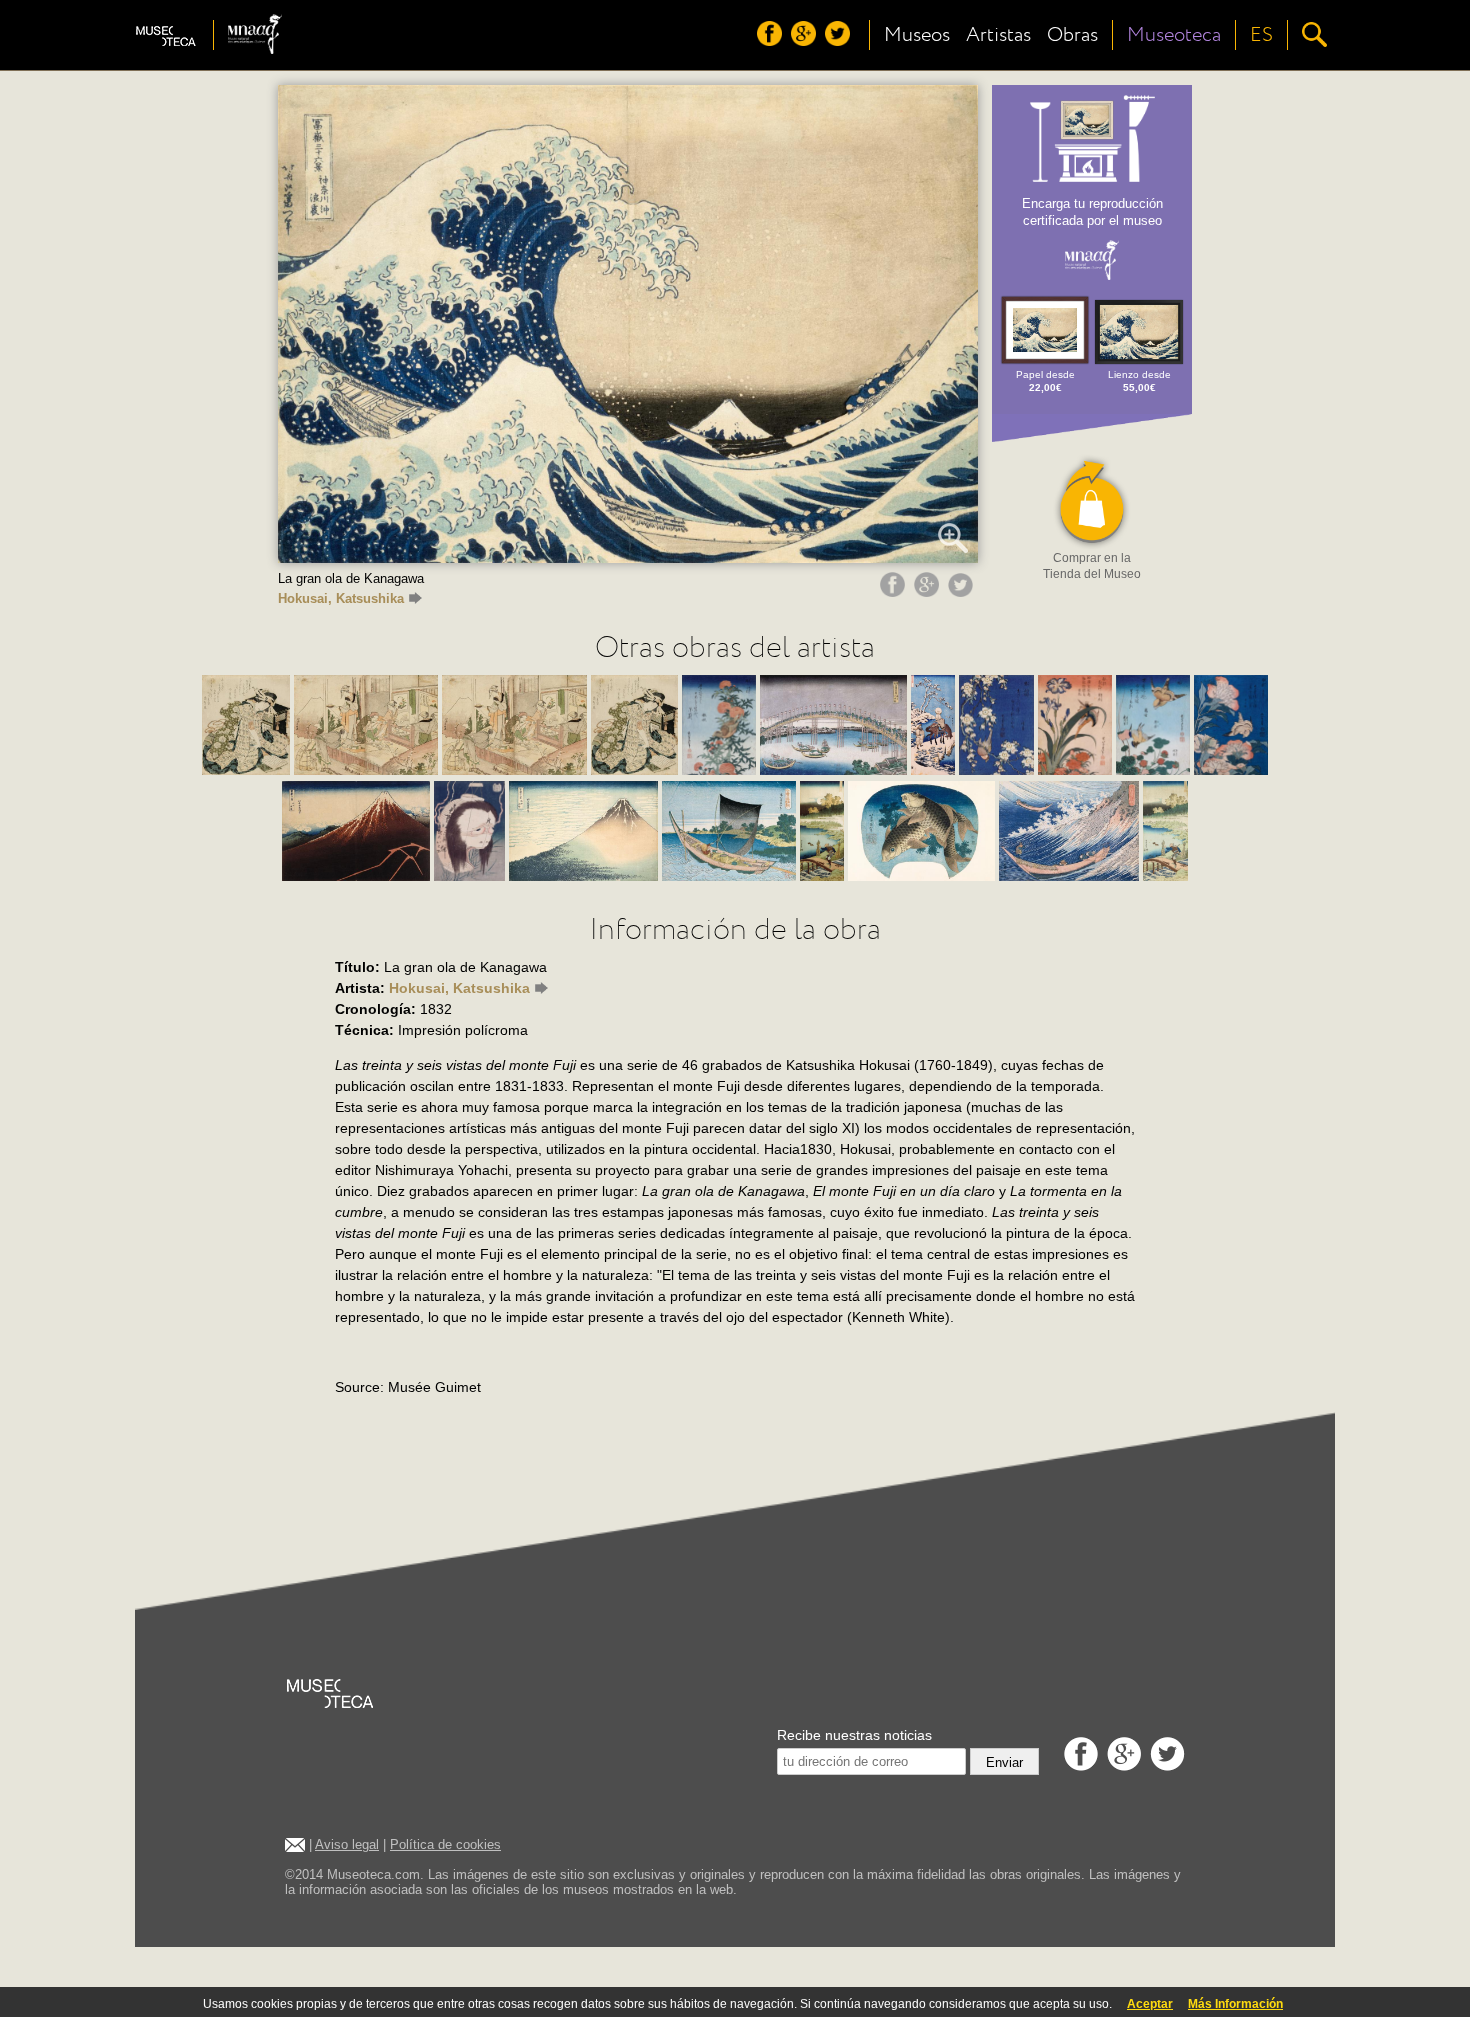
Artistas (998, 35)
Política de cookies (445, 1844)
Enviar (1004, 1762)
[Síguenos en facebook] (772, 41)
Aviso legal (347, 1844)
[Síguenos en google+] (806, 41)
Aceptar (1150, 2004)
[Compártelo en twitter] (963, 592)
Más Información (1235, 2004)
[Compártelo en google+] (929, 592)
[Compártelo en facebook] (895, 592)
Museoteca (1174, 35)
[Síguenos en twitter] (840, 41)
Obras (1072, 35)
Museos (917, 35)
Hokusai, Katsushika (341, 598)
